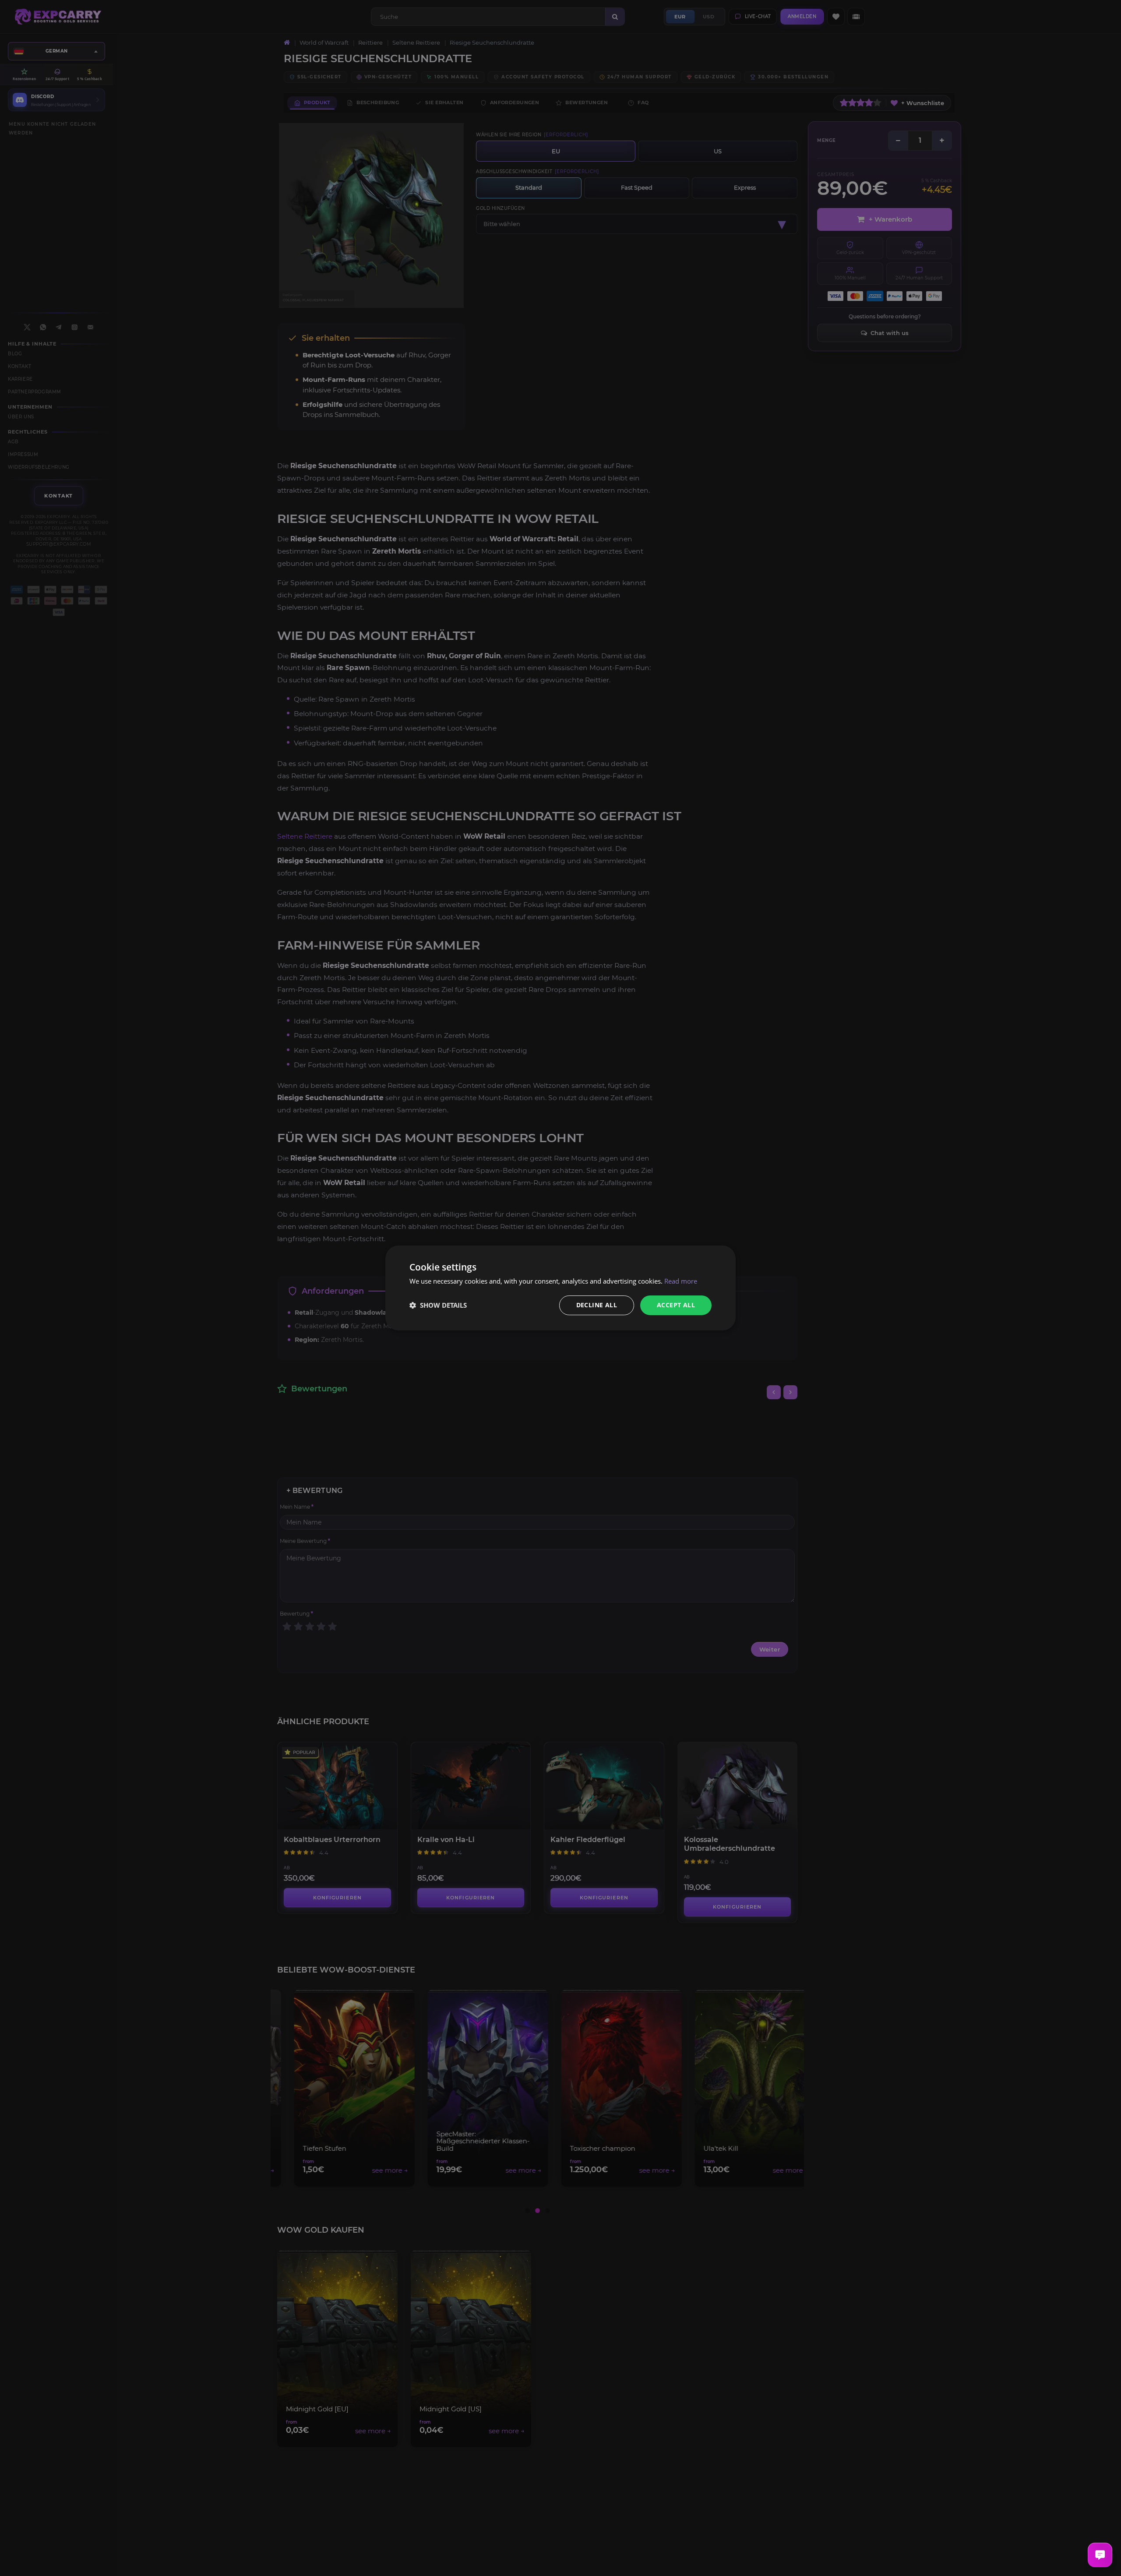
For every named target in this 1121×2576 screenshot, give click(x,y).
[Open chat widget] (1100, 2555)
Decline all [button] (597, 1305)
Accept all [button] (676, 1305)
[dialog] (560, 1288)
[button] (438, 1306)
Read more (681, 1281)
